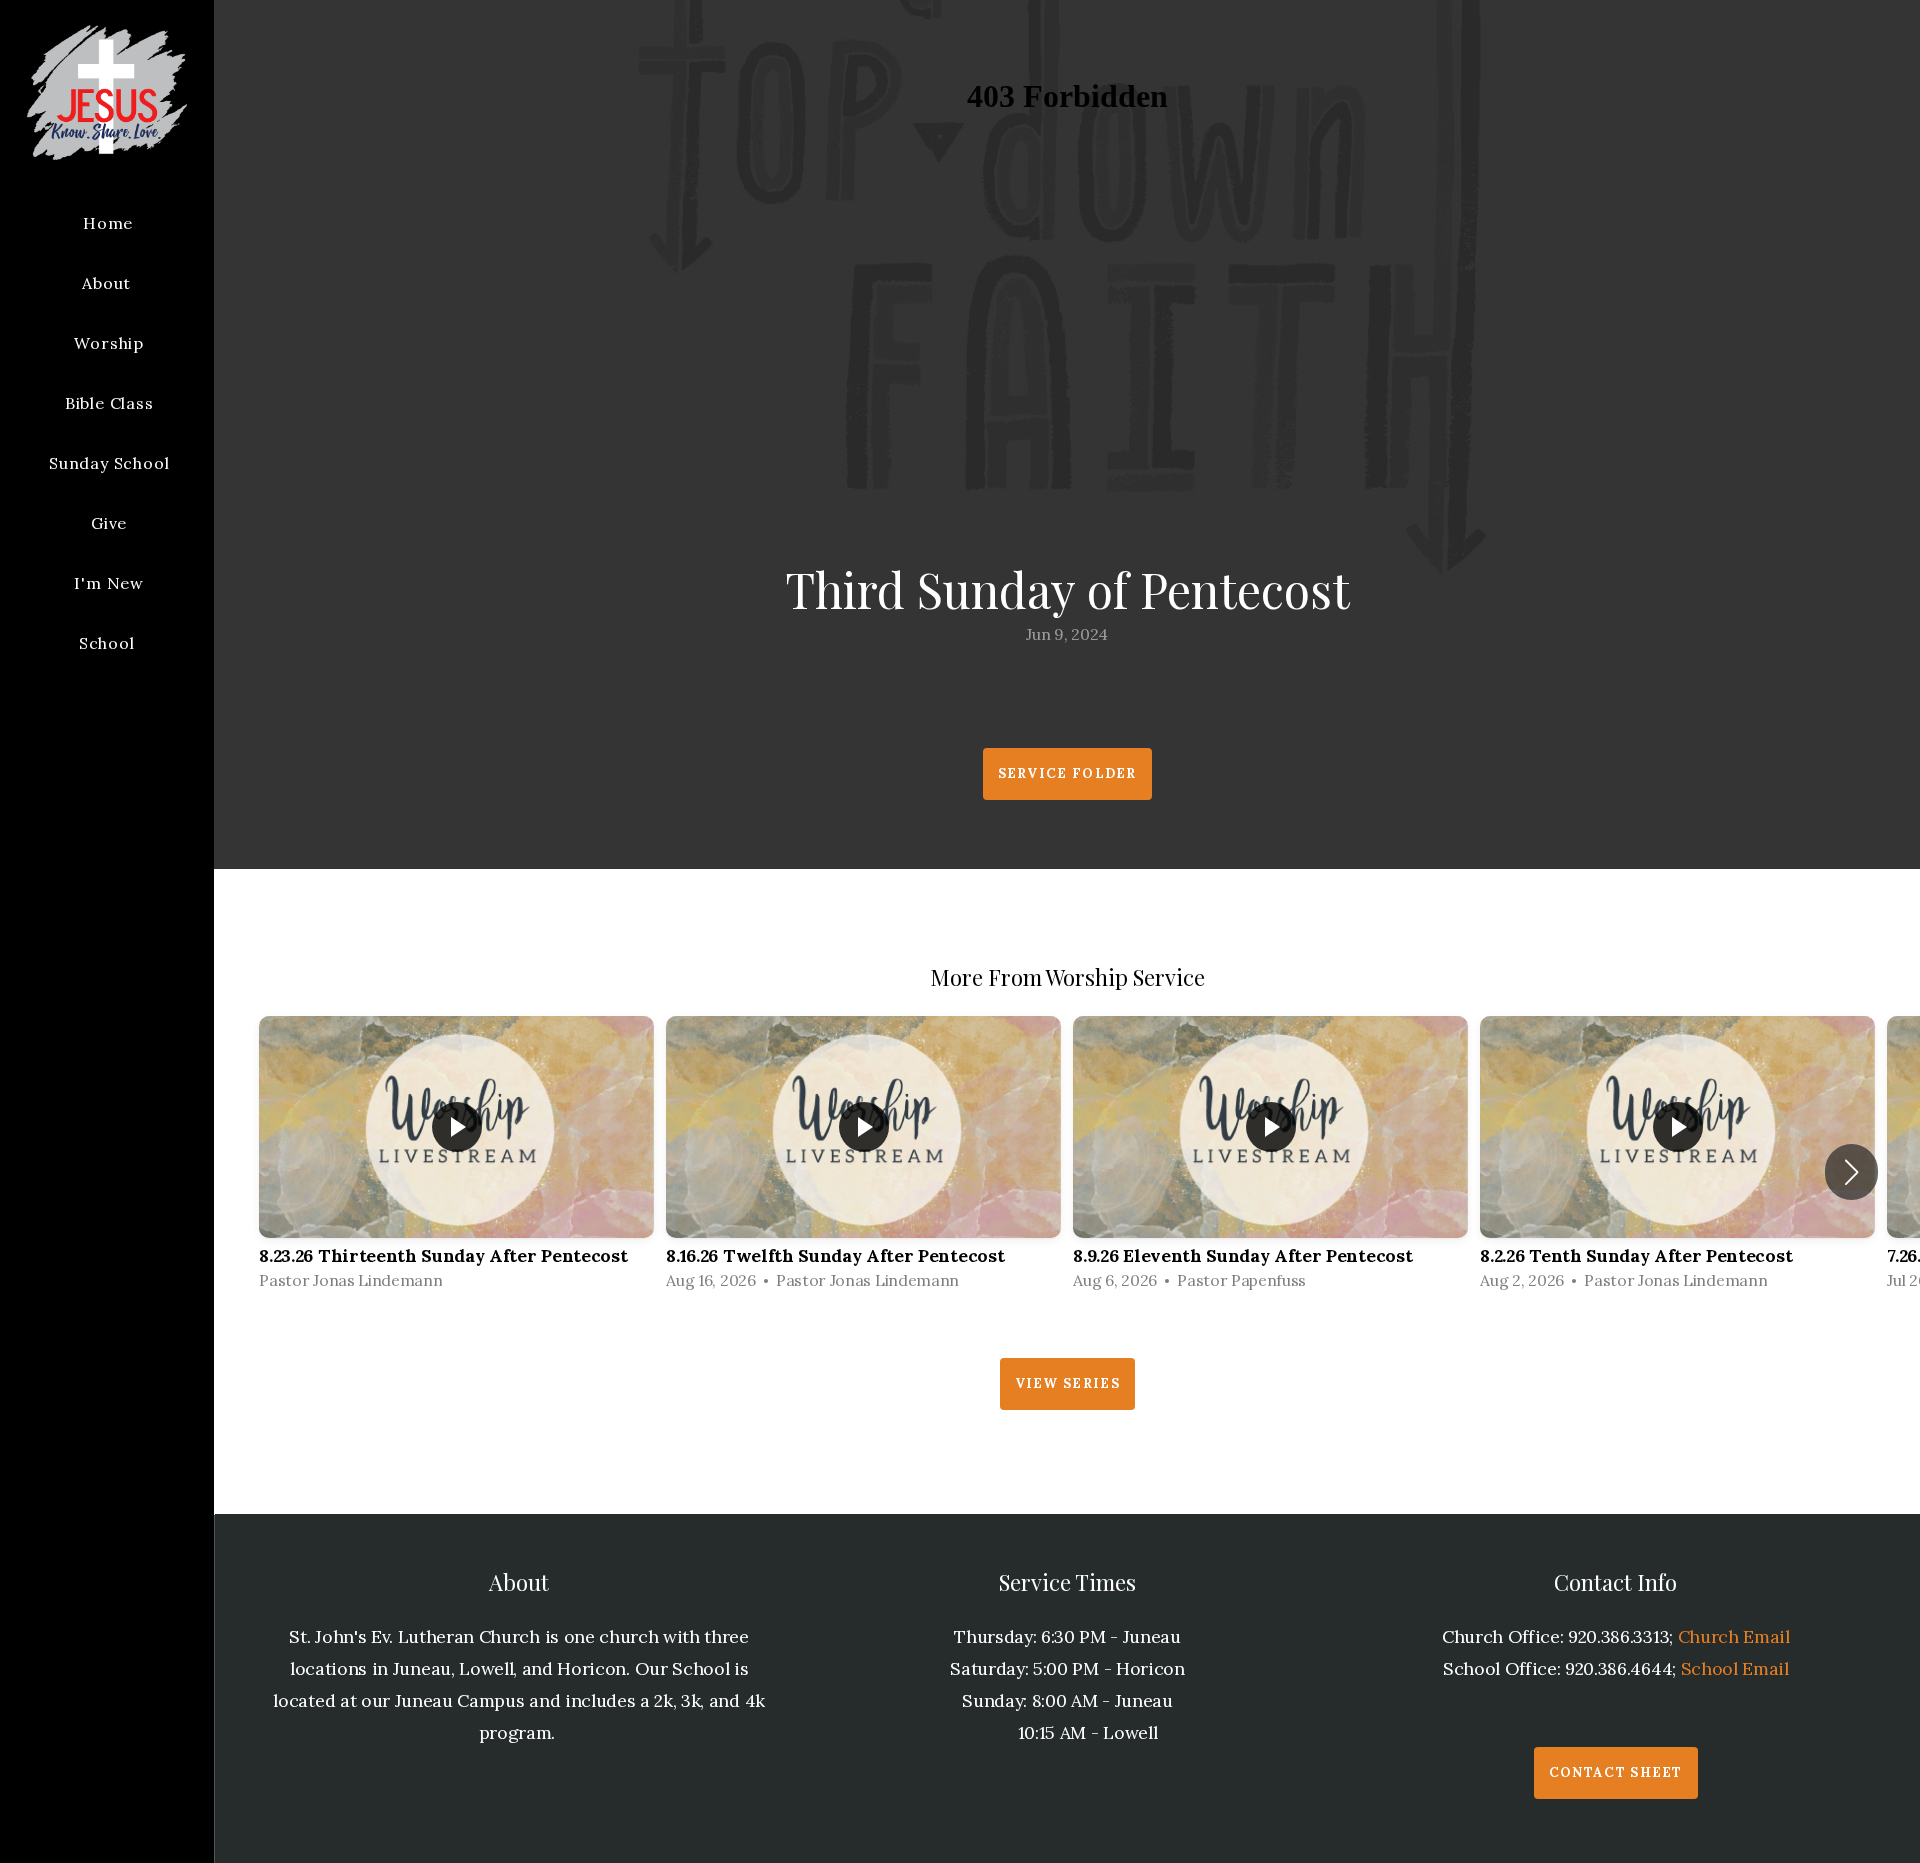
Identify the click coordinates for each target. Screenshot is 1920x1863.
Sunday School (109, 463)
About (109, 283)
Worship (109, 343)
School (109, 643)
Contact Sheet (1616, 1772)
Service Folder (1067, 773)
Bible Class (109, 403)
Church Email (1734, 1636)
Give (109, 523)
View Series (1067, 1383)
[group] (456, 1159)
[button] (1851, 1172)
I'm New (109, 583)
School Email (1735, 1668)
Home (108, 223)
